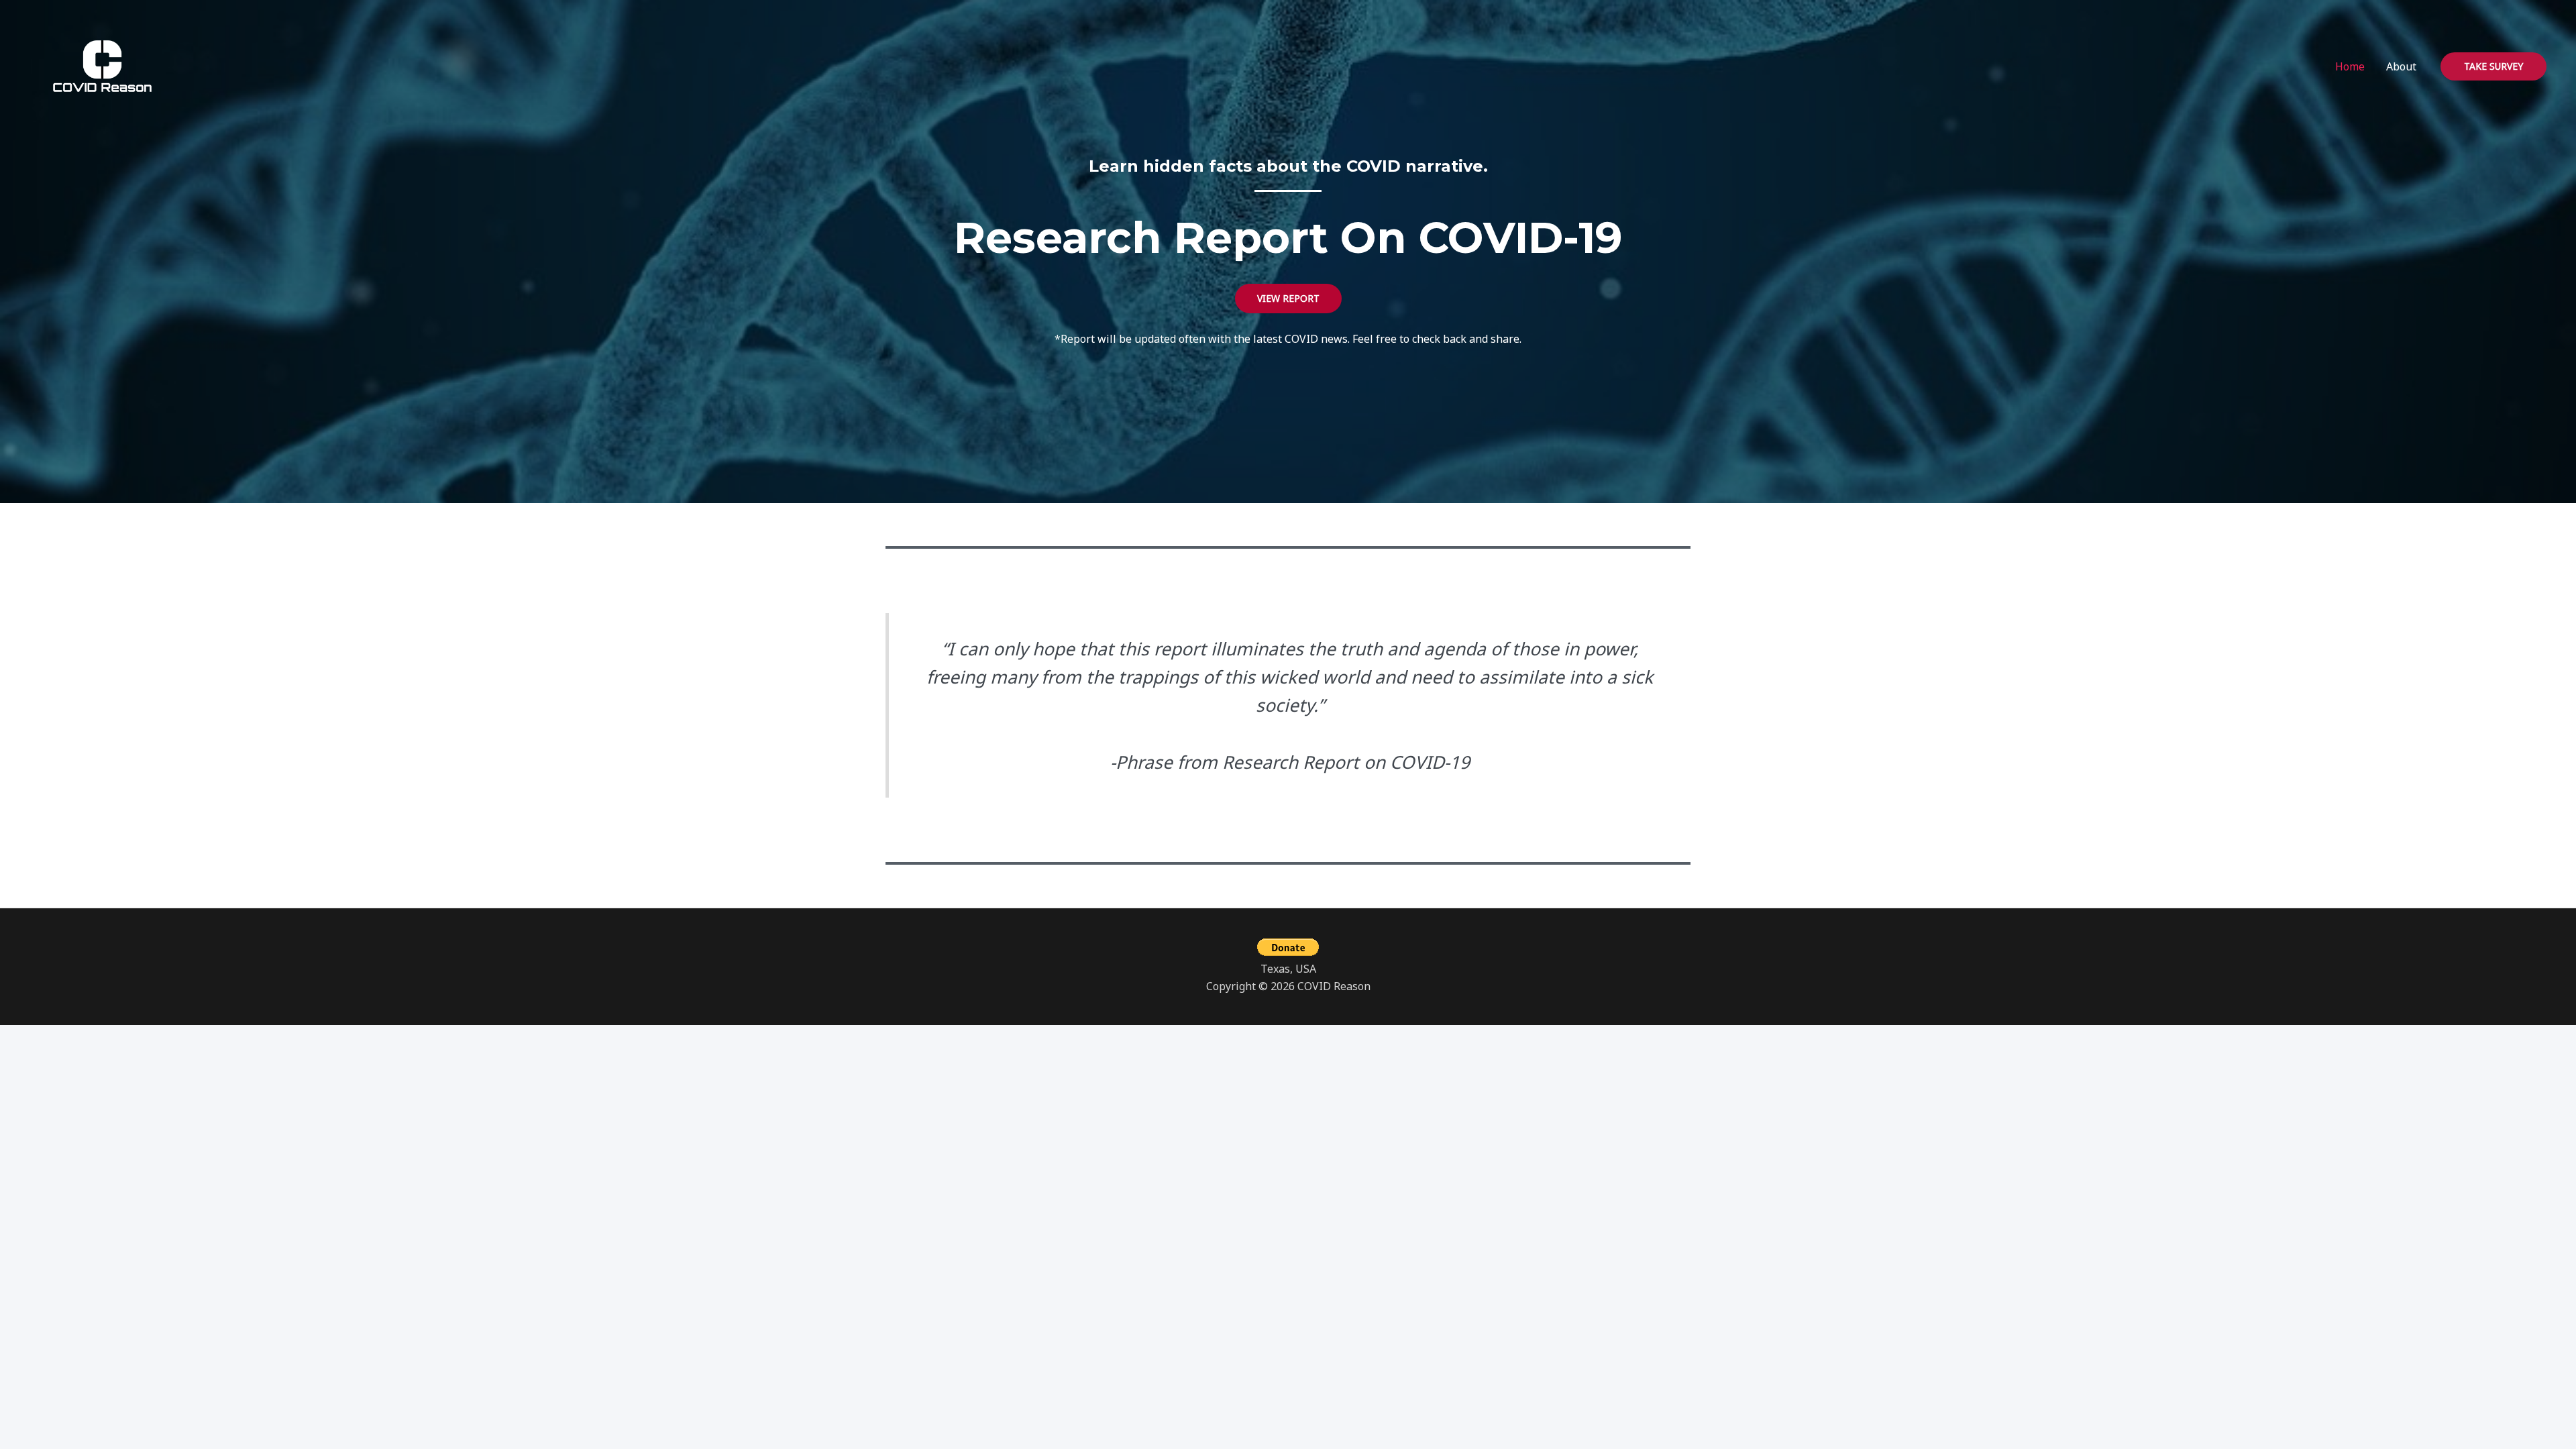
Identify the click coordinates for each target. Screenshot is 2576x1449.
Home (2350, 66)
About (2401, 66)
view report (1288, 298)
